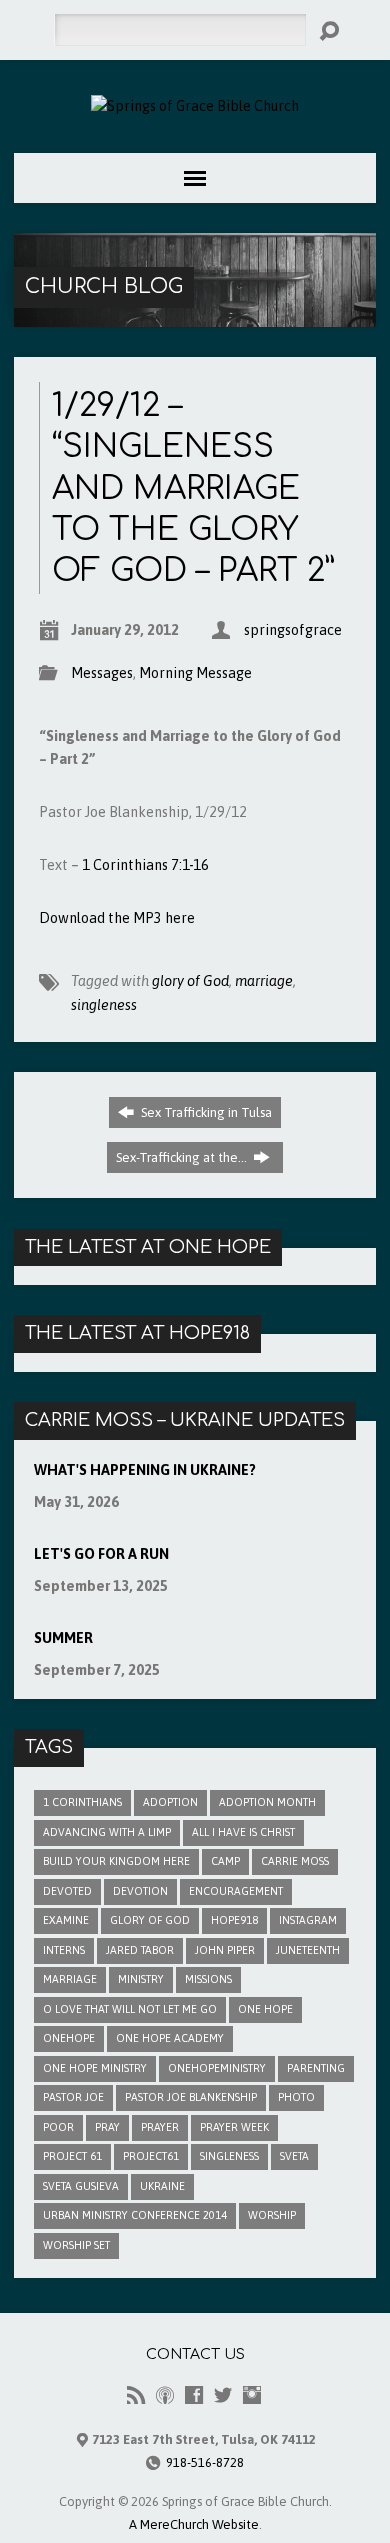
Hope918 (234, 1920)
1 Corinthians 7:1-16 (145, 865)
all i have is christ (243, 1832)
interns (64, 1950)
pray (107, 2127)
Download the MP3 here (117, 918)
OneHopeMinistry (217, 2068)
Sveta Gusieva (81, 2186)
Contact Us (195, 2354)
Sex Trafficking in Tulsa (205, 1112)
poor (58, 2127)
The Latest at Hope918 (137, 1333)
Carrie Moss (295, 1861)
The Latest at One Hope (148, 1247)
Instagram (308, 1920)
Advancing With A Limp (107, 1832)
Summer (63, 1638)
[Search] (329, 31)
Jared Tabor (140, 1950)
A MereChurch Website (194, 2524)
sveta (294, 2156)
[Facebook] (194, 2395)
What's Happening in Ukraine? (145, 1470)
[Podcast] (165, 2395)
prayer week (234, 2127)
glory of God (190, 981)
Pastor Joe (73, 2097)
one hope (265, 2009)
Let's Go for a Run (101, 1554)
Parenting (316, 2068)
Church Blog (104, 286)
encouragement (236, 1891)
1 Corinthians (82, 1802)
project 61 (72, 2156)
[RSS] (136, 2395)
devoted (67, 1891)
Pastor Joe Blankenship (191, 2097)
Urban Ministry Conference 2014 (135, 2215)
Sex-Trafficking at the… (183, 1157)
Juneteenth (308, 1950)
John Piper (225, 1950)
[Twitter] (223, 2395)
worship (272, 2215)
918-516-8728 (205, 2462)
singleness (104, 1005)
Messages (102, 673)
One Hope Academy (170, 2038)
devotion (140, 1891)
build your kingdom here (116, 1861)
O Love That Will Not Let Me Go (130, 2009)
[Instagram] (252, 2395)
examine (66, 1920)
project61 (151, 2156)
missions (208, 1979)
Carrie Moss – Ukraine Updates (185, 1420)
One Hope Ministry (95, 2068)
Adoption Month (267, 1802)
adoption (170, 1802)
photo (296, 2097)
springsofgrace (293, 630)
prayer (160, 2127)
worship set (76, 2245)
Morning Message (195, 673)
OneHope (69, 2038)
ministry (141, 1979)
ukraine (162, 2186)
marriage (264, 981)
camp (225, 1861)
